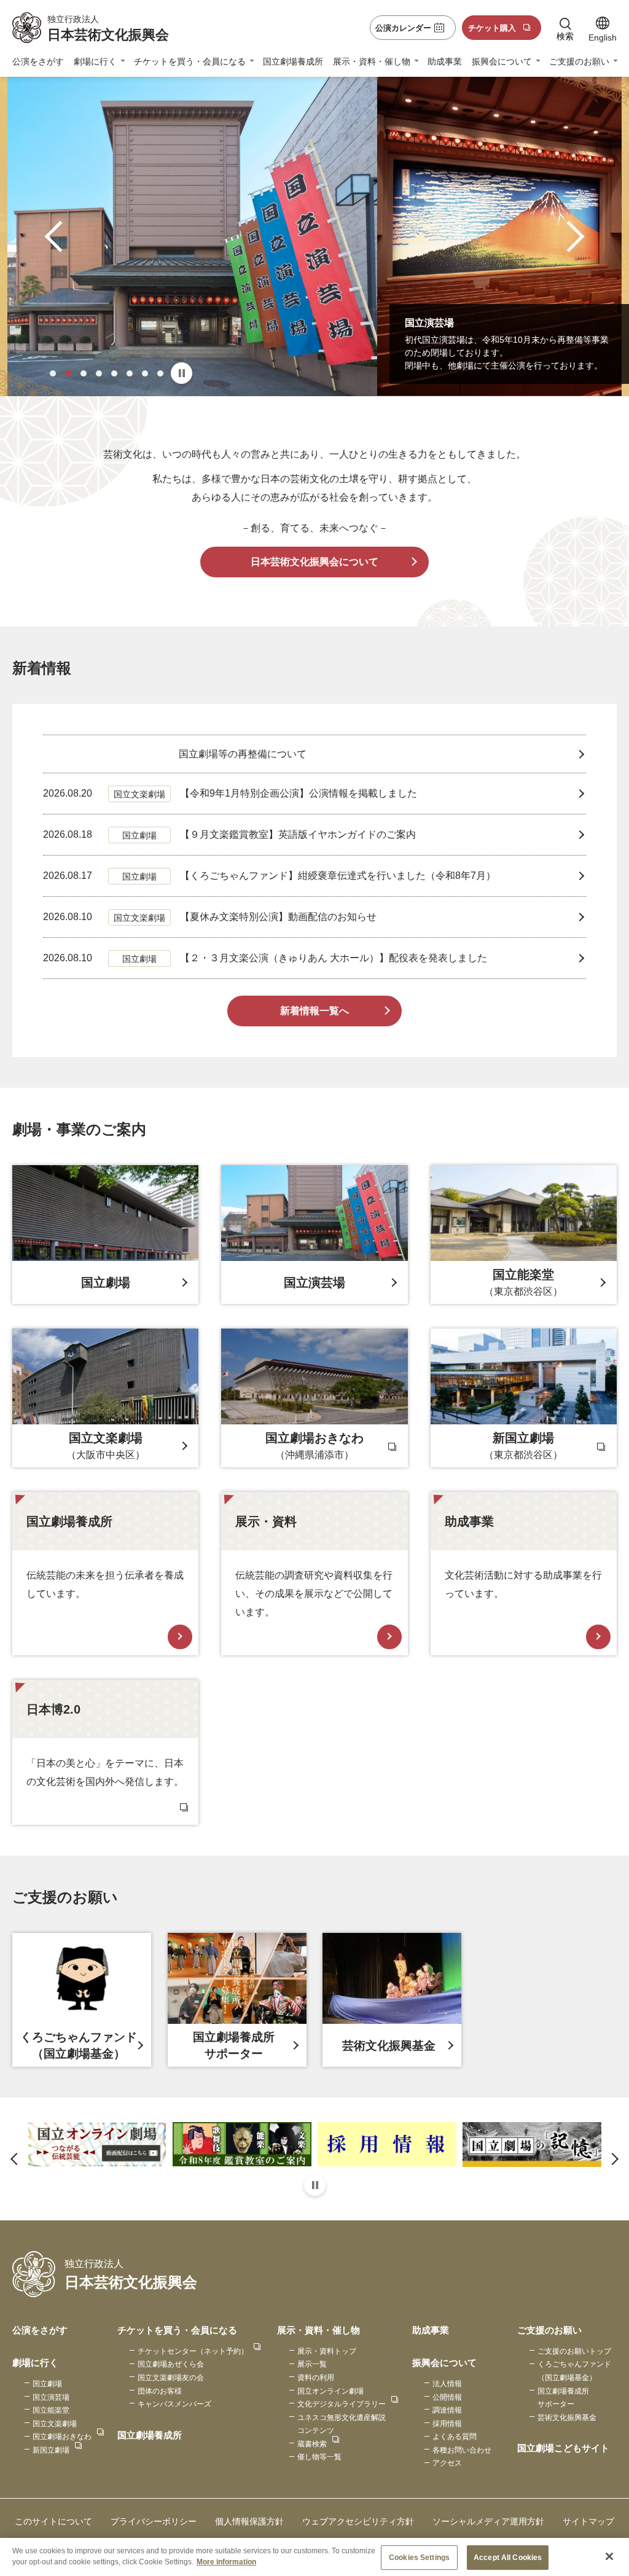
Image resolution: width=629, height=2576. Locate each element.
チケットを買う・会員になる (190, 61)
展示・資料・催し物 (372, 61)
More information (226, 2562)
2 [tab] (68, 373)
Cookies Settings (419, 2558)
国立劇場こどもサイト (563, 2448)
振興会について (502, 61)
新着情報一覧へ (314, 1011)
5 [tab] (114, 373)
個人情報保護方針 (249, 2521)
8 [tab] (160, 373)
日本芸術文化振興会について (314, 562)
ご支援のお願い (579, 61)
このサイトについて (53, 2521)
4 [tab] (99, 373)
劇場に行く (95, 61)
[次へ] (569, 237)
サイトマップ (588, 2521)
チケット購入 (492, 28)
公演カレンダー (403, 28)
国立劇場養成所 (293, 61)
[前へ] (61, 237)
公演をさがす (38, 61)
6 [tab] (130, 373)
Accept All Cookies (508, 2558)
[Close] (609, 2556)
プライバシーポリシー (154, 2521)
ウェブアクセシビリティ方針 (358, 2521)
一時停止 (182, 373)
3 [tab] (84, 373)
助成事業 (445, 61)
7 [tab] (145, 373)
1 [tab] (53, 373)
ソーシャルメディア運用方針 (488, 2521)
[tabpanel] (314, 236)
